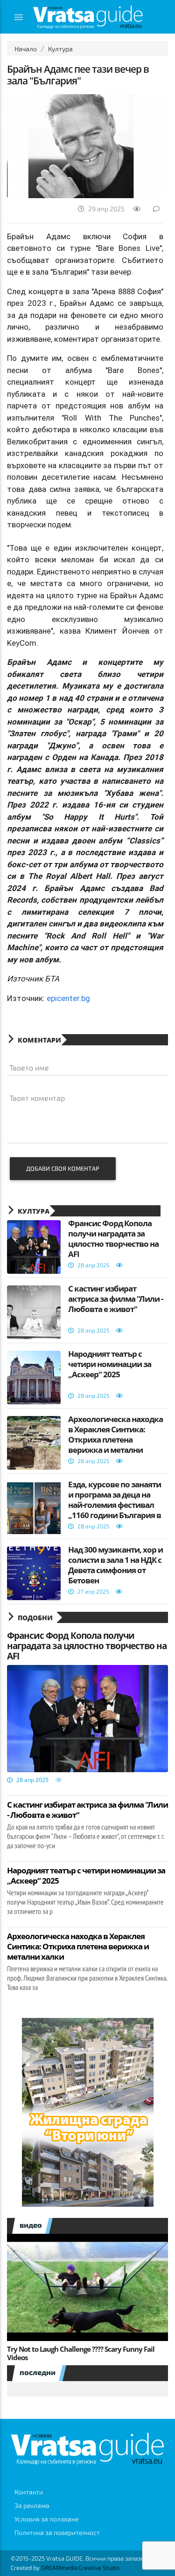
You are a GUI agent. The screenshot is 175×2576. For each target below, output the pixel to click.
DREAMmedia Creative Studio (80, 2568)
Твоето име (29, 1067)
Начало (26, 49)
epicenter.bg (68, 998)
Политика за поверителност (57, 2532)
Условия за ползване (46, 2519)
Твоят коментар (37, 1098)
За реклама (32, 2505)
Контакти (29, 2492)
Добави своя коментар (63, 1168)
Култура (60, 49)
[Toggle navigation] (19, 17)
